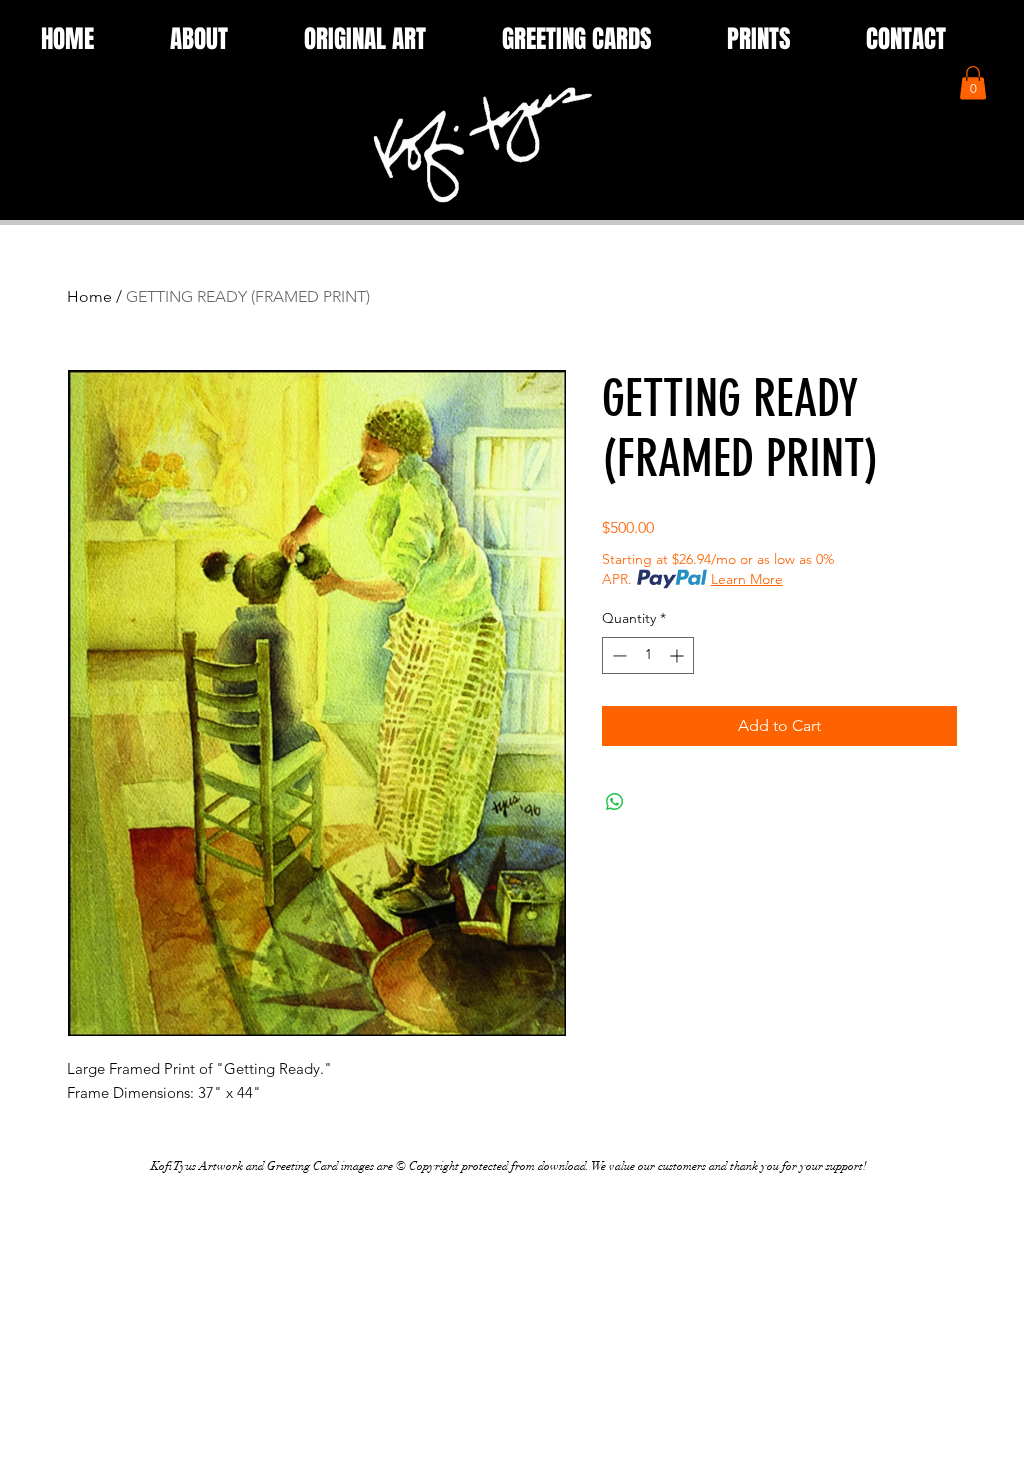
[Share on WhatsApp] (615, 802)
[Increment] (678, 655)
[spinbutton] (648, 655)
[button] (973, 82)
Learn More (747, 579)
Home (89, 296)
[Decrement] (617, 655)
